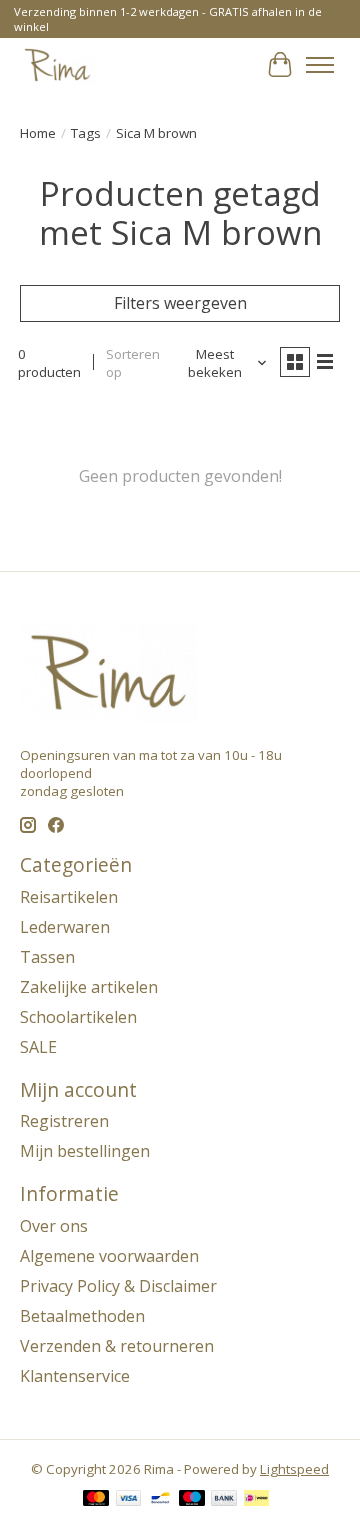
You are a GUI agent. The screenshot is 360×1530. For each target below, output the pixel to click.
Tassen (47, 957)
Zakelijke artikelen (89, 987)
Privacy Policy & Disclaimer (118, 1286)
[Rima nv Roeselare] (57, 64)
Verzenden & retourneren (117, 1346)
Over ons (54, 1226)
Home (38, 133)
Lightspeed (294, 1469)
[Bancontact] (160, 1500)
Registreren (64, 1121)
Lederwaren (65, 927)
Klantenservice (75, 1376)
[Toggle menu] (320, 65)
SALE (38, 1047)
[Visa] (129, 1500)
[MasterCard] (96, 1500)
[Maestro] (192, 1500)
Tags (86, 133)
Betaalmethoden (82, 1316)
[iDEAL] (256, 1500)
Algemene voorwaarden (109, 1256)
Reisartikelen (69, 897)
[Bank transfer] (224, 1500)
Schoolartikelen (78, 1017)
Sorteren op (133, 363)
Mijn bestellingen (85, 1151)
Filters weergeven (180, 303)
